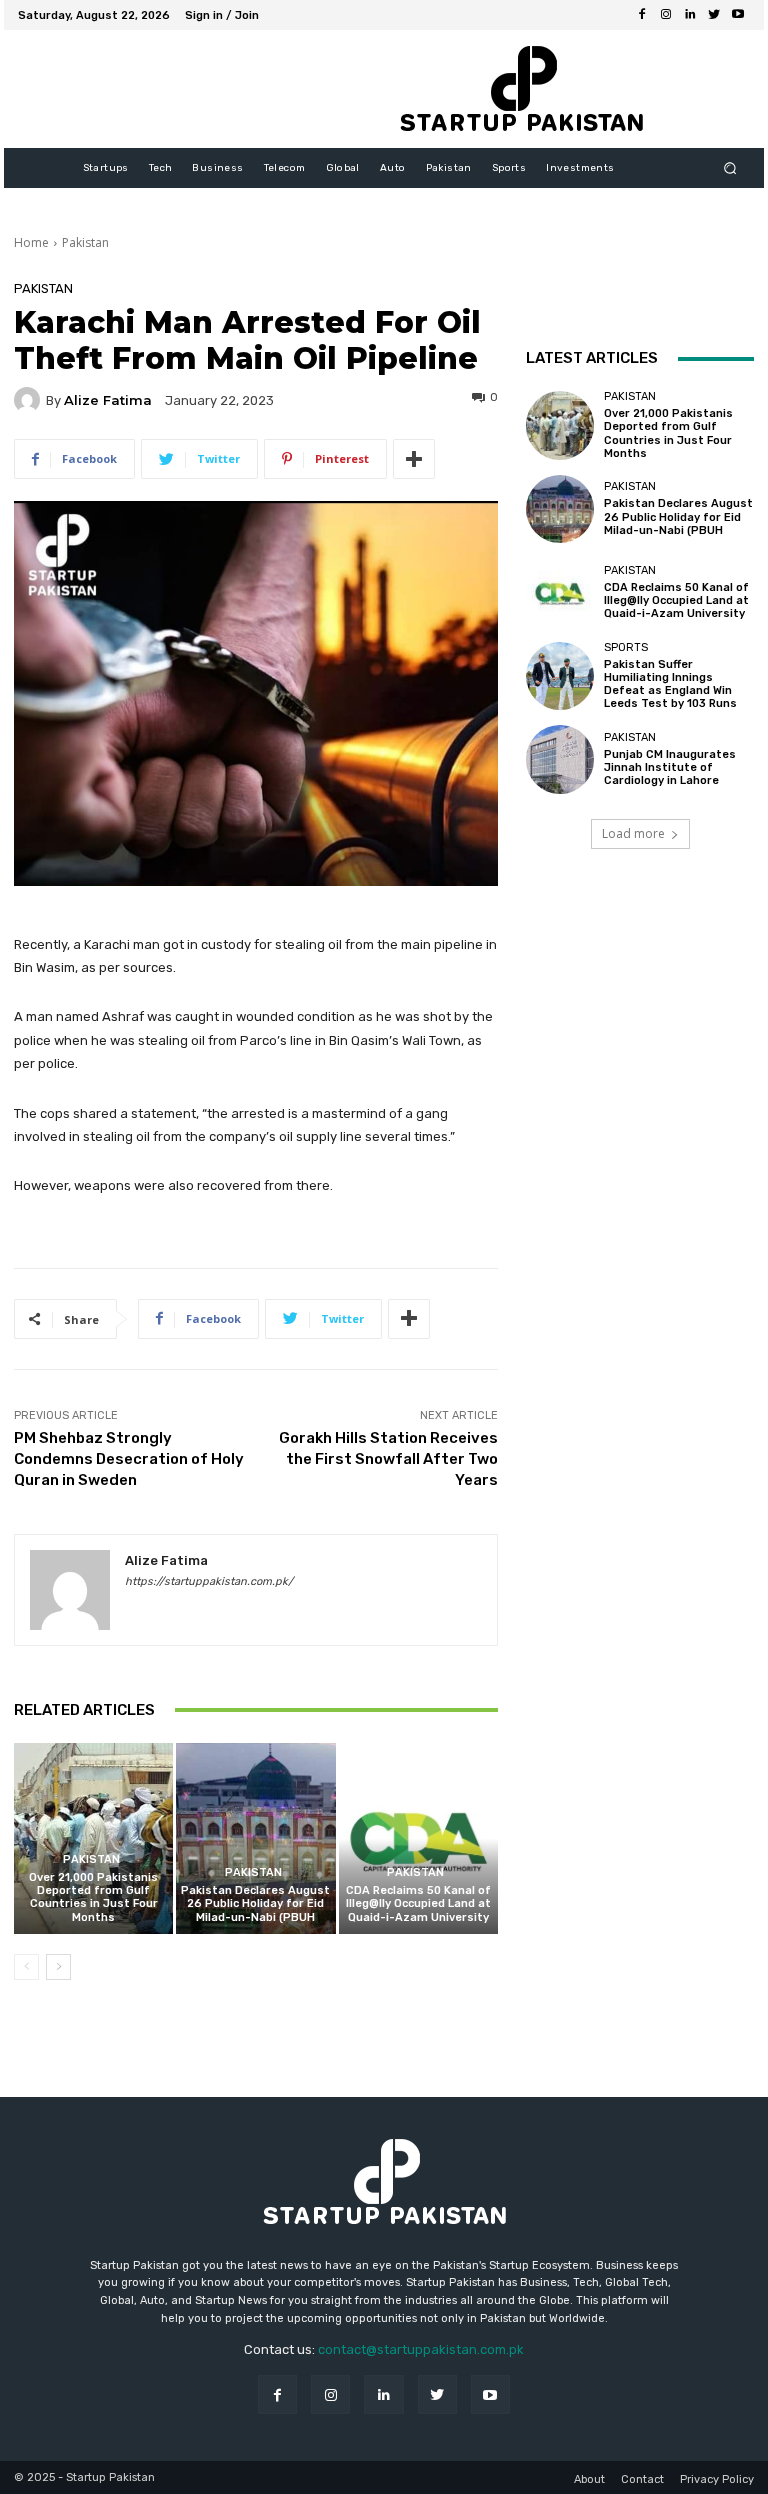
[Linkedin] (690, 15)
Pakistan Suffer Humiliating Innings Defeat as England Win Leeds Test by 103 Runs (670, 684)
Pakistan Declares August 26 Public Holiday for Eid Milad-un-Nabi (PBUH (255, 1903)
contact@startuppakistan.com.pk (421, 2349)
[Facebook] (642, 15)
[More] (414, 459)
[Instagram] (666, 15)
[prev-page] (26, 1967)
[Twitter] (714, 15)
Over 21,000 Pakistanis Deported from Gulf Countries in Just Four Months (93, 1897)
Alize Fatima (108, 400)
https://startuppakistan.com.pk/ (209, 1581)
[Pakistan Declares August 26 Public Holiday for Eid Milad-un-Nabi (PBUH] (255, 1838)
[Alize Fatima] (30, 400)
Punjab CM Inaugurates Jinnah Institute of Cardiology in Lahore (670, 767)
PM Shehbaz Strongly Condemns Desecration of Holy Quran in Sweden (129, 1459)
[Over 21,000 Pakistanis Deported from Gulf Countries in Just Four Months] (93, 1838)
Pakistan (85, 242)
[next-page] (58, 1967)
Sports (626, 647)
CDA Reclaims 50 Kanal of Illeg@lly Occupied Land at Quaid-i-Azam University (418, 1903)
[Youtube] (738, 15)
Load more (633, 833)
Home (31, 242)
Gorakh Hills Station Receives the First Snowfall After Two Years (388, 1459)
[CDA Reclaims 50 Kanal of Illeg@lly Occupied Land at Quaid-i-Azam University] (418, 1838)
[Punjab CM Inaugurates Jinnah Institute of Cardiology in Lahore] (560, 759)
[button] (730, 168)
